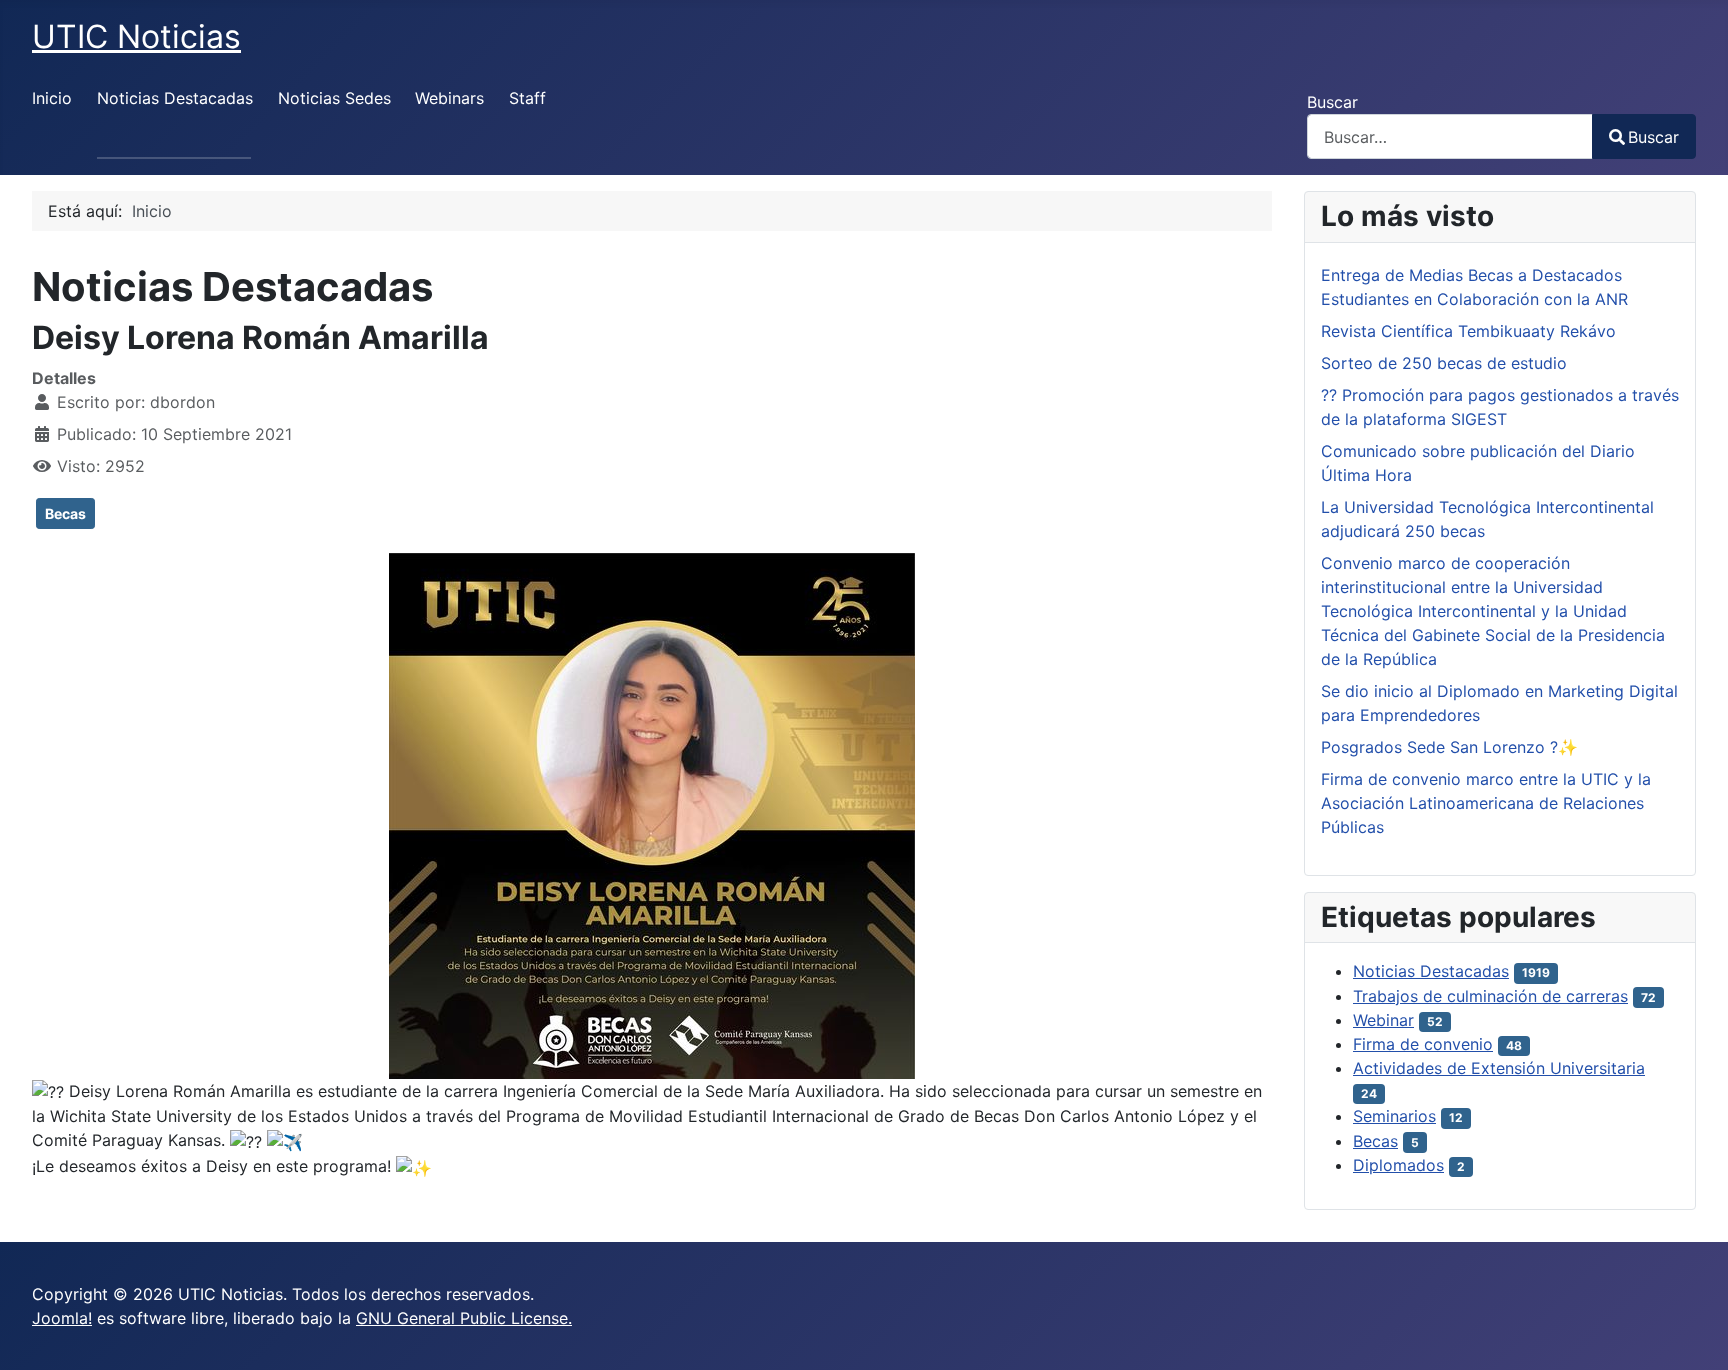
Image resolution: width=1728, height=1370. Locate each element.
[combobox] (1450, 136)
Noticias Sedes (334, 98)
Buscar (1332, 102)
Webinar (1383, 1020)
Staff (527, 98)
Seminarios (1394, 1116)
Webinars (449, 98)
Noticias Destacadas (175, 98)
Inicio (52, 98)
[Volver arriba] (1693, 1333)
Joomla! (62, 1318)
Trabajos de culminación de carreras (1490, 996)
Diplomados (1398, 1165)
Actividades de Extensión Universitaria (1499, 1068)
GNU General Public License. (464, 1318)
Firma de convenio (1423, 1044)
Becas (65, 513)
